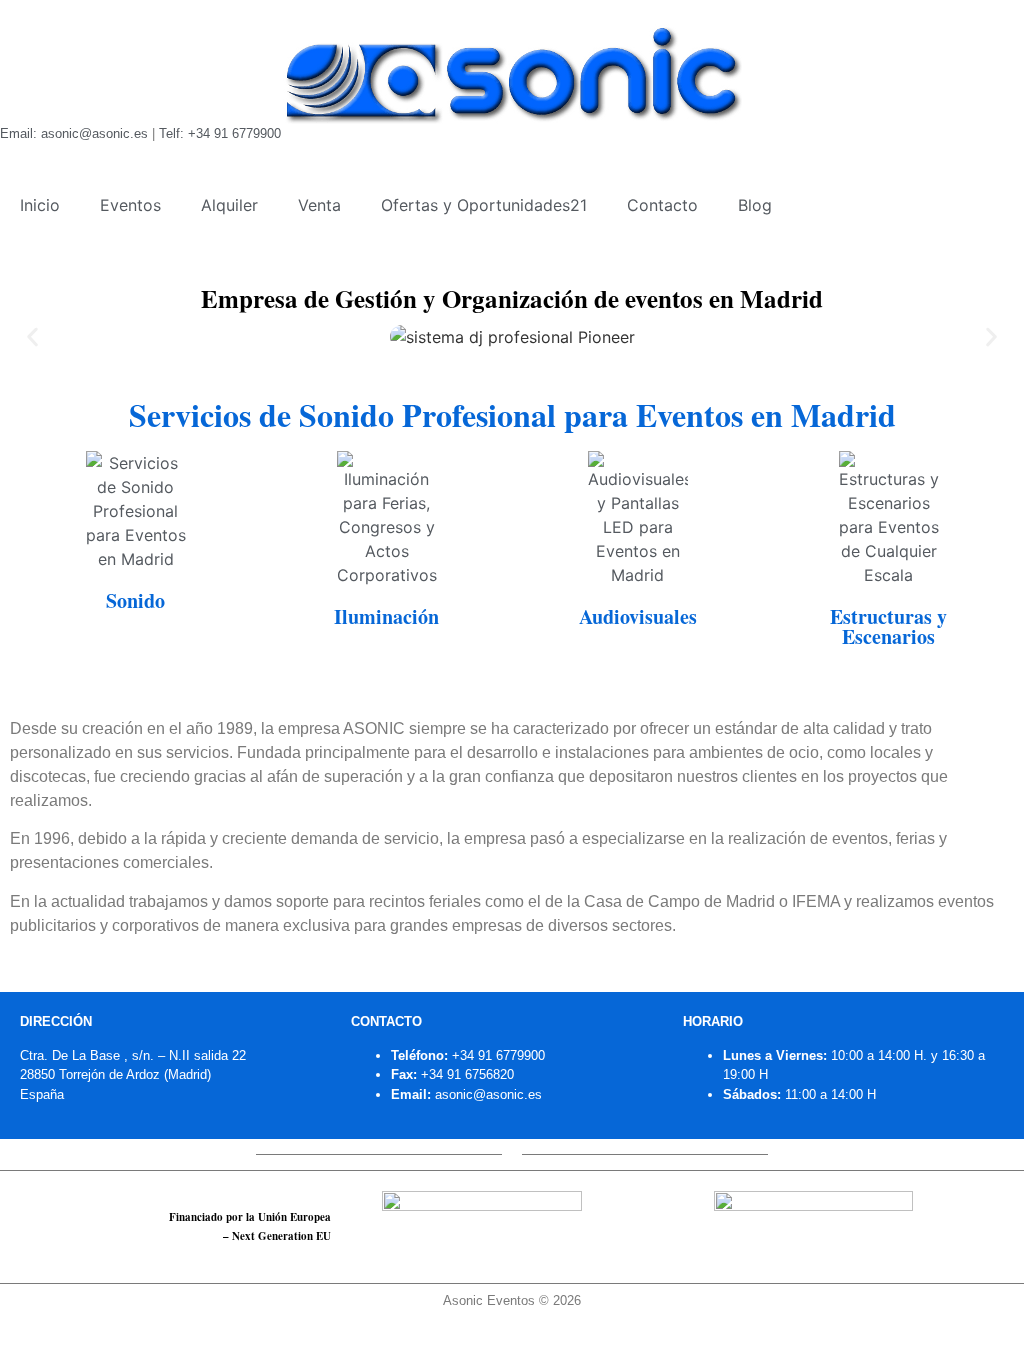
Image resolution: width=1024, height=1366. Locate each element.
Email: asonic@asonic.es (74, 133)
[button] (32, 336)
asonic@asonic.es (488, 1094)
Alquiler (229, 205)
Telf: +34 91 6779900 (220, 133)
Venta (319, 205)
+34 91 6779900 (498, 1055)
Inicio (40, 205)
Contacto (662, 205)
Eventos (130, 205)
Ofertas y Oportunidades (484, 205)
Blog (755, 205)
